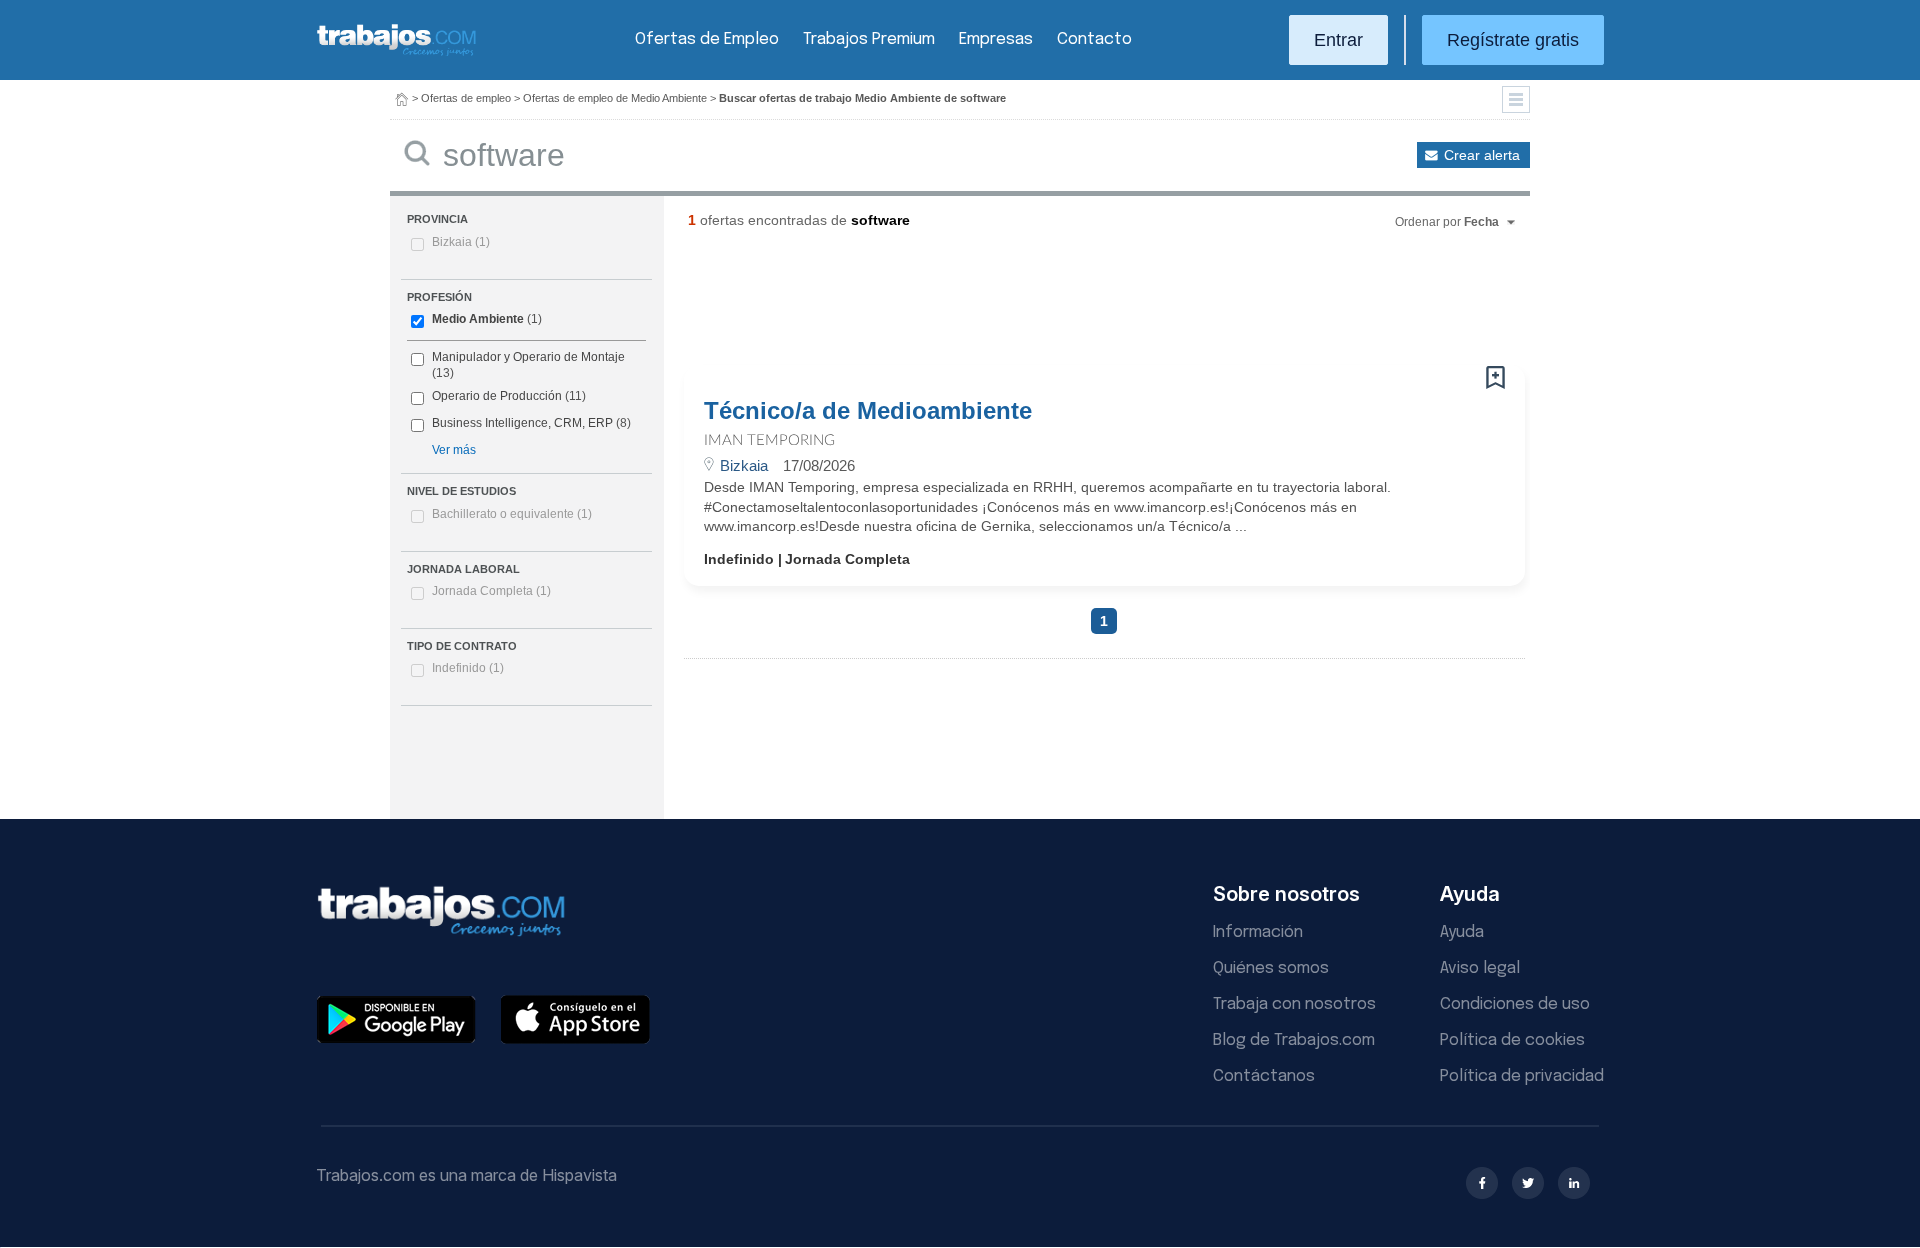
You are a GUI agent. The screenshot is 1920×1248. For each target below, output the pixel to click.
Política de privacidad (1522, 1076)
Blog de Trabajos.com (1294, 1040)
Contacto (1094, 39)
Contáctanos (1264, 1076)
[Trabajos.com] (397, 53)
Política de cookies (1512, 1040)
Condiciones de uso (1515, 1004)
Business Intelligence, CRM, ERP (522, 423)
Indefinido (468, 668)
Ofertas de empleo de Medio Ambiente (615, 98)
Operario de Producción (497, 396)
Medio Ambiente (478, 319)
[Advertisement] (1064, 305)
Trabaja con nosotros (1294, 1004)
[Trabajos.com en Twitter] (1528, 1183)
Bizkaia (461, 242)
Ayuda (1462, 932)
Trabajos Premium (869, 39)
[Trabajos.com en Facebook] (1482, 1183)
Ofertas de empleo (466, 98)
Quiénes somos (1271, 968)
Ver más (454, 450)
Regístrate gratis (1513, 40)
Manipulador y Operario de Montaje (528, 357)
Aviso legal (1480, 968)
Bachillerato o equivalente (512, 514)
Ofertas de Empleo (707, 39)
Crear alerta (1482, 155)
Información (1258, 932)
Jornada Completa (491, 591)
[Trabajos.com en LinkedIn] (1574, 1183)
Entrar (1338, 40)
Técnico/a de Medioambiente (868, 411)
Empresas (996, 39)
